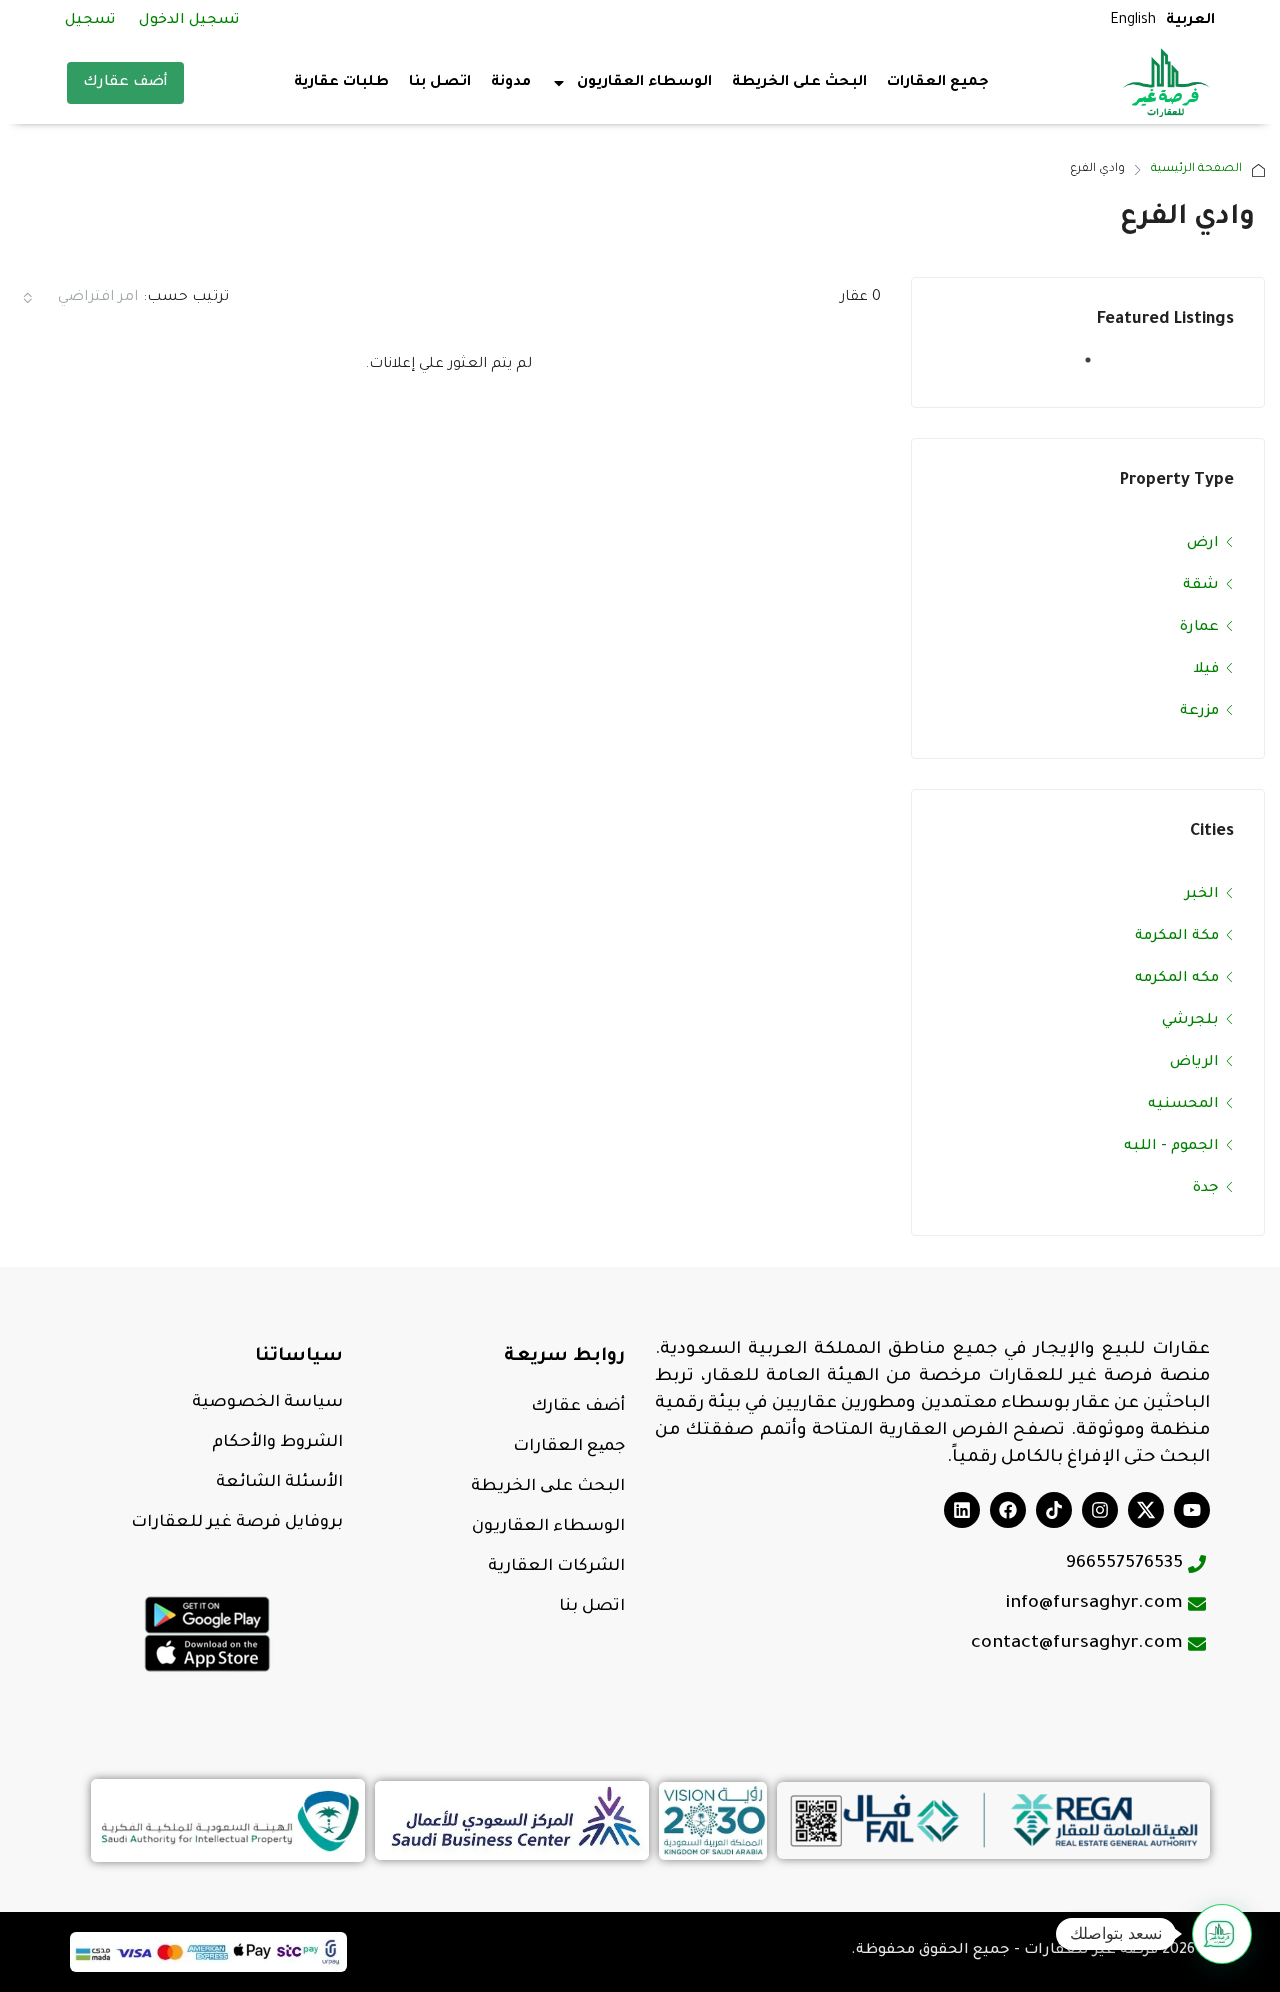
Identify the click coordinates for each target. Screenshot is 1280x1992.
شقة (1201, 586)
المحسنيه (1183, 1105)
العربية (1190, 21)
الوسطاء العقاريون (548, 1527)
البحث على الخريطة (799, 83)
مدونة (511, 83)
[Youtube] (1192, 1510)
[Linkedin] (962, 1510)
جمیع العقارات (569, 1447)
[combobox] (79, 298)
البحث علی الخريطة (548, 1487)
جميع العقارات (938, 83)
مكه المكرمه (1177, 979)
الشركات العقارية (556, 1567)
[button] (1222, 1934)
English (1133, 21)
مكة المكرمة (1177, 937)
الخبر (1202, 895)
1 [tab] (1078, 368)
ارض (1203, 544)
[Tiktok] (1054, 1510)
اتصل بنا (440, 83)
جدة (1206, 1189)
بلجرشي (1190, 1021)
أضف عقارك (125, 83)
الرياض (1194, 1063)
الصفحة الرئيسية (1196, 169)
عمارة (1199, 628)
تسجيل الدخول (189, 21)
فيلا (1206, 670)
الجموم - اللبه (1171, 1147)
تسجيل (90, 21)
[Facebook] (1008, 1510)
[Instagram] (1100, 1510)
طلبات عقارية (341, 83)
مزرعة (1199, 712)
